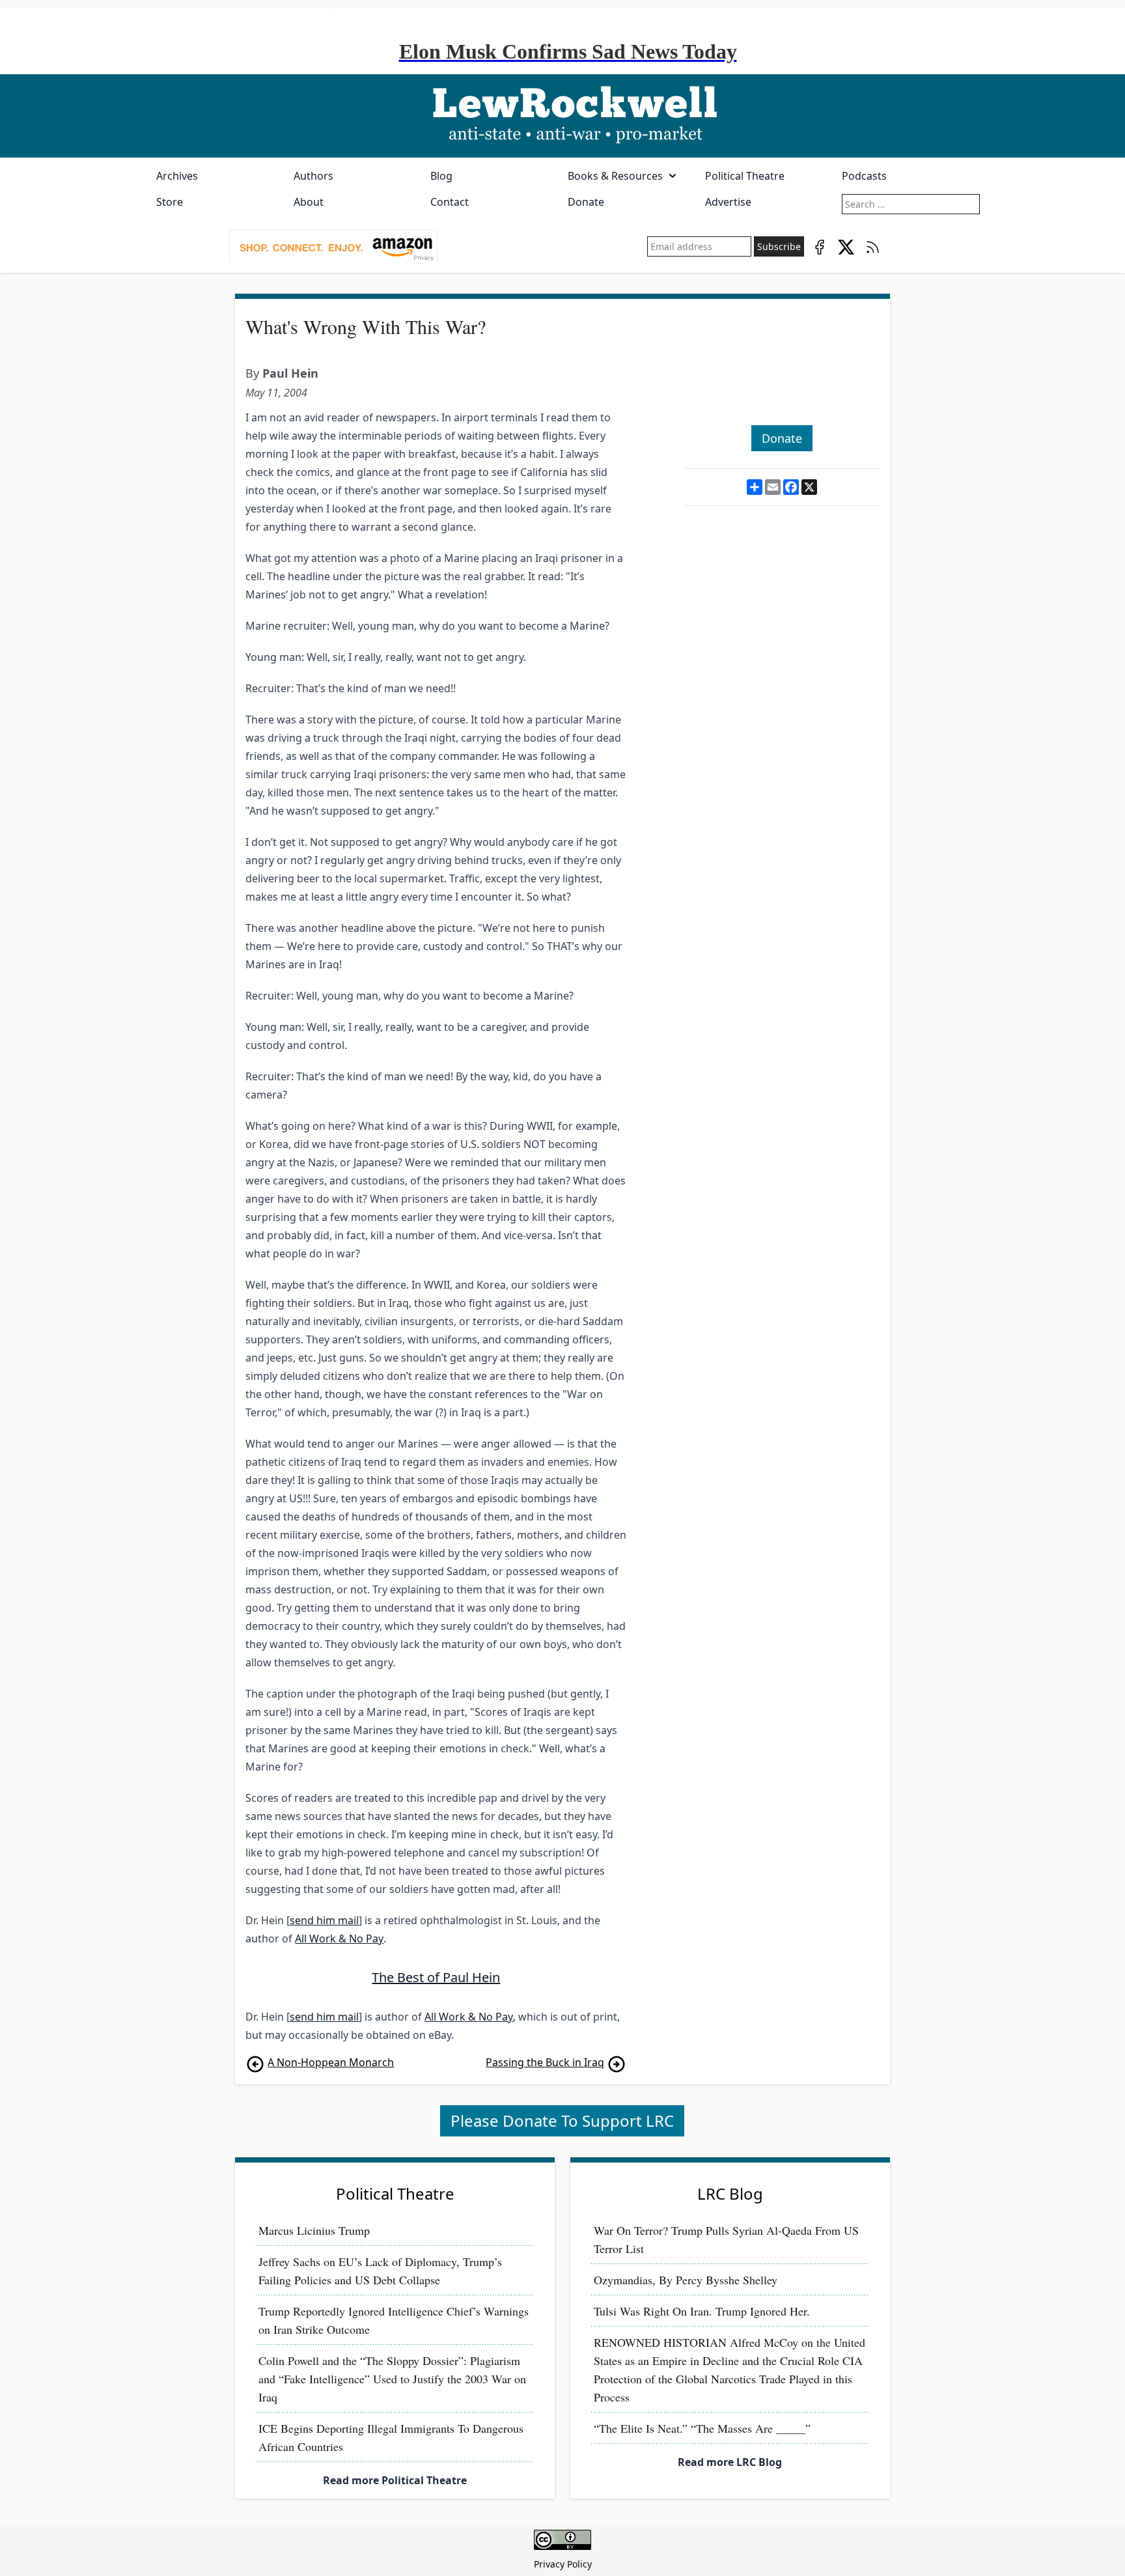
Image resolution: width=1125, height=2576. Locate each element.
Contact (450, 202)
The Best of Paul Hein (436, 1977)
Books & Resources (615, 176)
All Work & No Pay (339, 1939)
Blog (441, 176)
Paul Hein (290, 373)
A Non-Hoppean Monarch (331, 2062)
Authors (313, 176)
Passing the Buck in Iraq (545, 2062)
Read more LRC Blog (730, 2462)
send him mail (324, 1920)
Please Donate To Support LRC (562, 2121)
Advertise (728, 202)
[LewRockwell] (562, 116)
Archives (177, 176)
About (309, 202)
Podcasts (864, 176)
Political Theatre (745, 176)
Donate (586, 202)
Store (170, 202)
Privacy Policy (563, 2564)
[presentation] (333, 247)
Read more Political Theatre (395, 2480)
